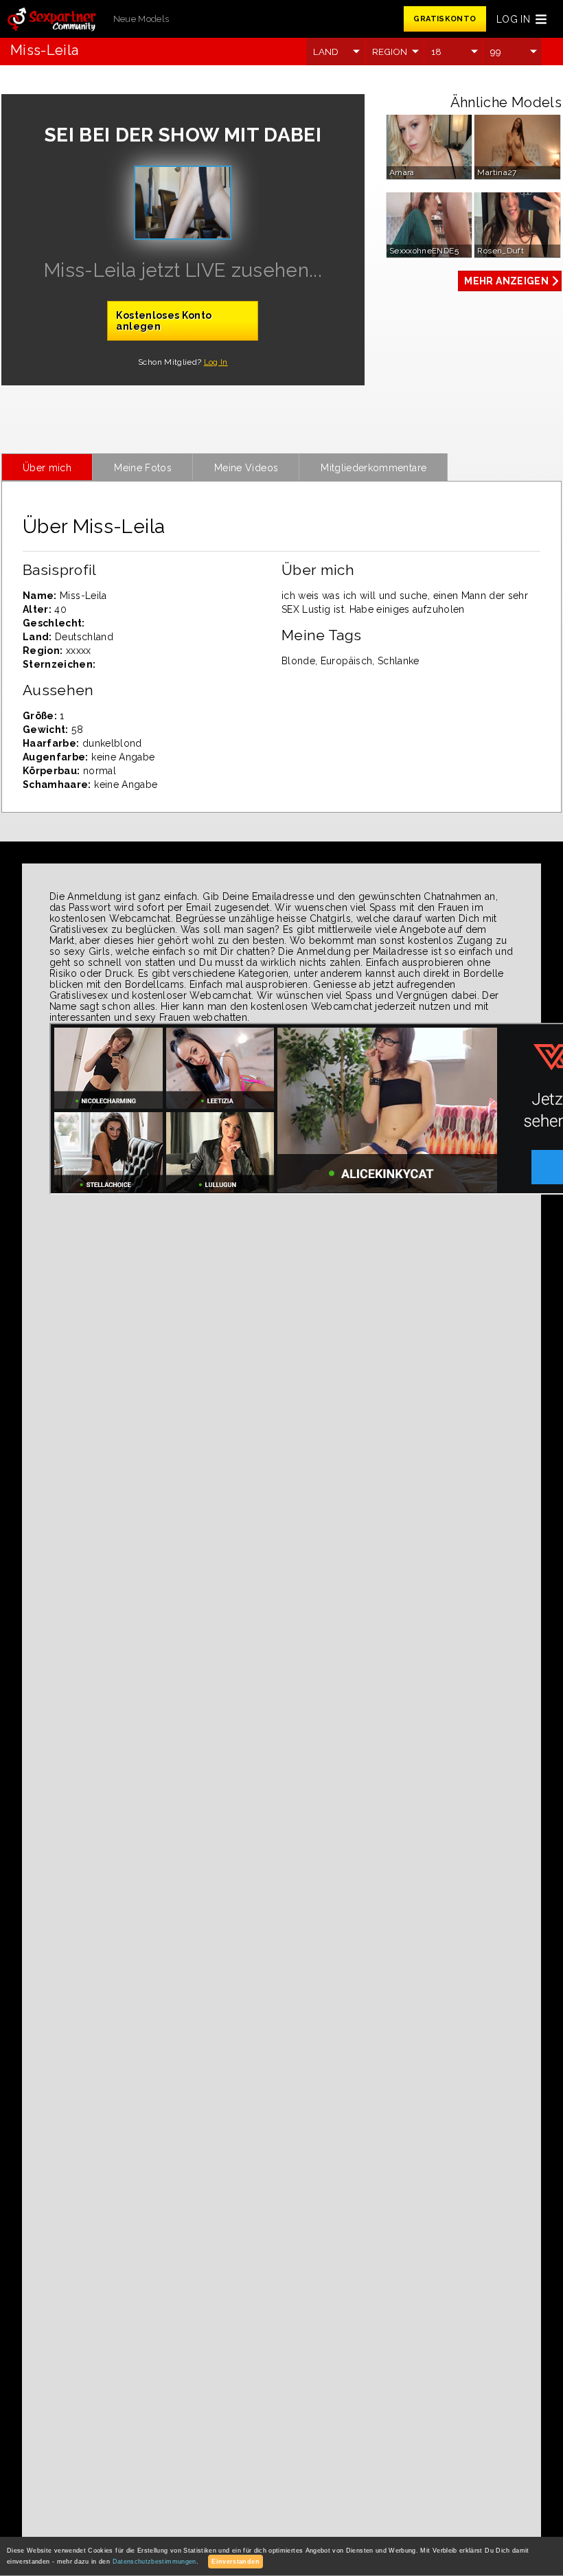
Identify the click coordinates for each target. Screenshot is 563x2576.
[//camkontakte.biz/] (51, 20)
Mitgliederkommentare (374, 468)
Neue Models (141, 19)
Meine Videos (246, 468)
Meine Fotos (143, 468)
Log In (216, 362)
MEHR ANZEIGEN (506, 281)
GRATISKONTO (445, 19)
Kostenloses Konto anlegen (164, 321)
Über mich (47, 468)
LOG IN (513, 19)
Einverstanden (235, 2562)
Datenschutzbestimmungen (154, 2562)
